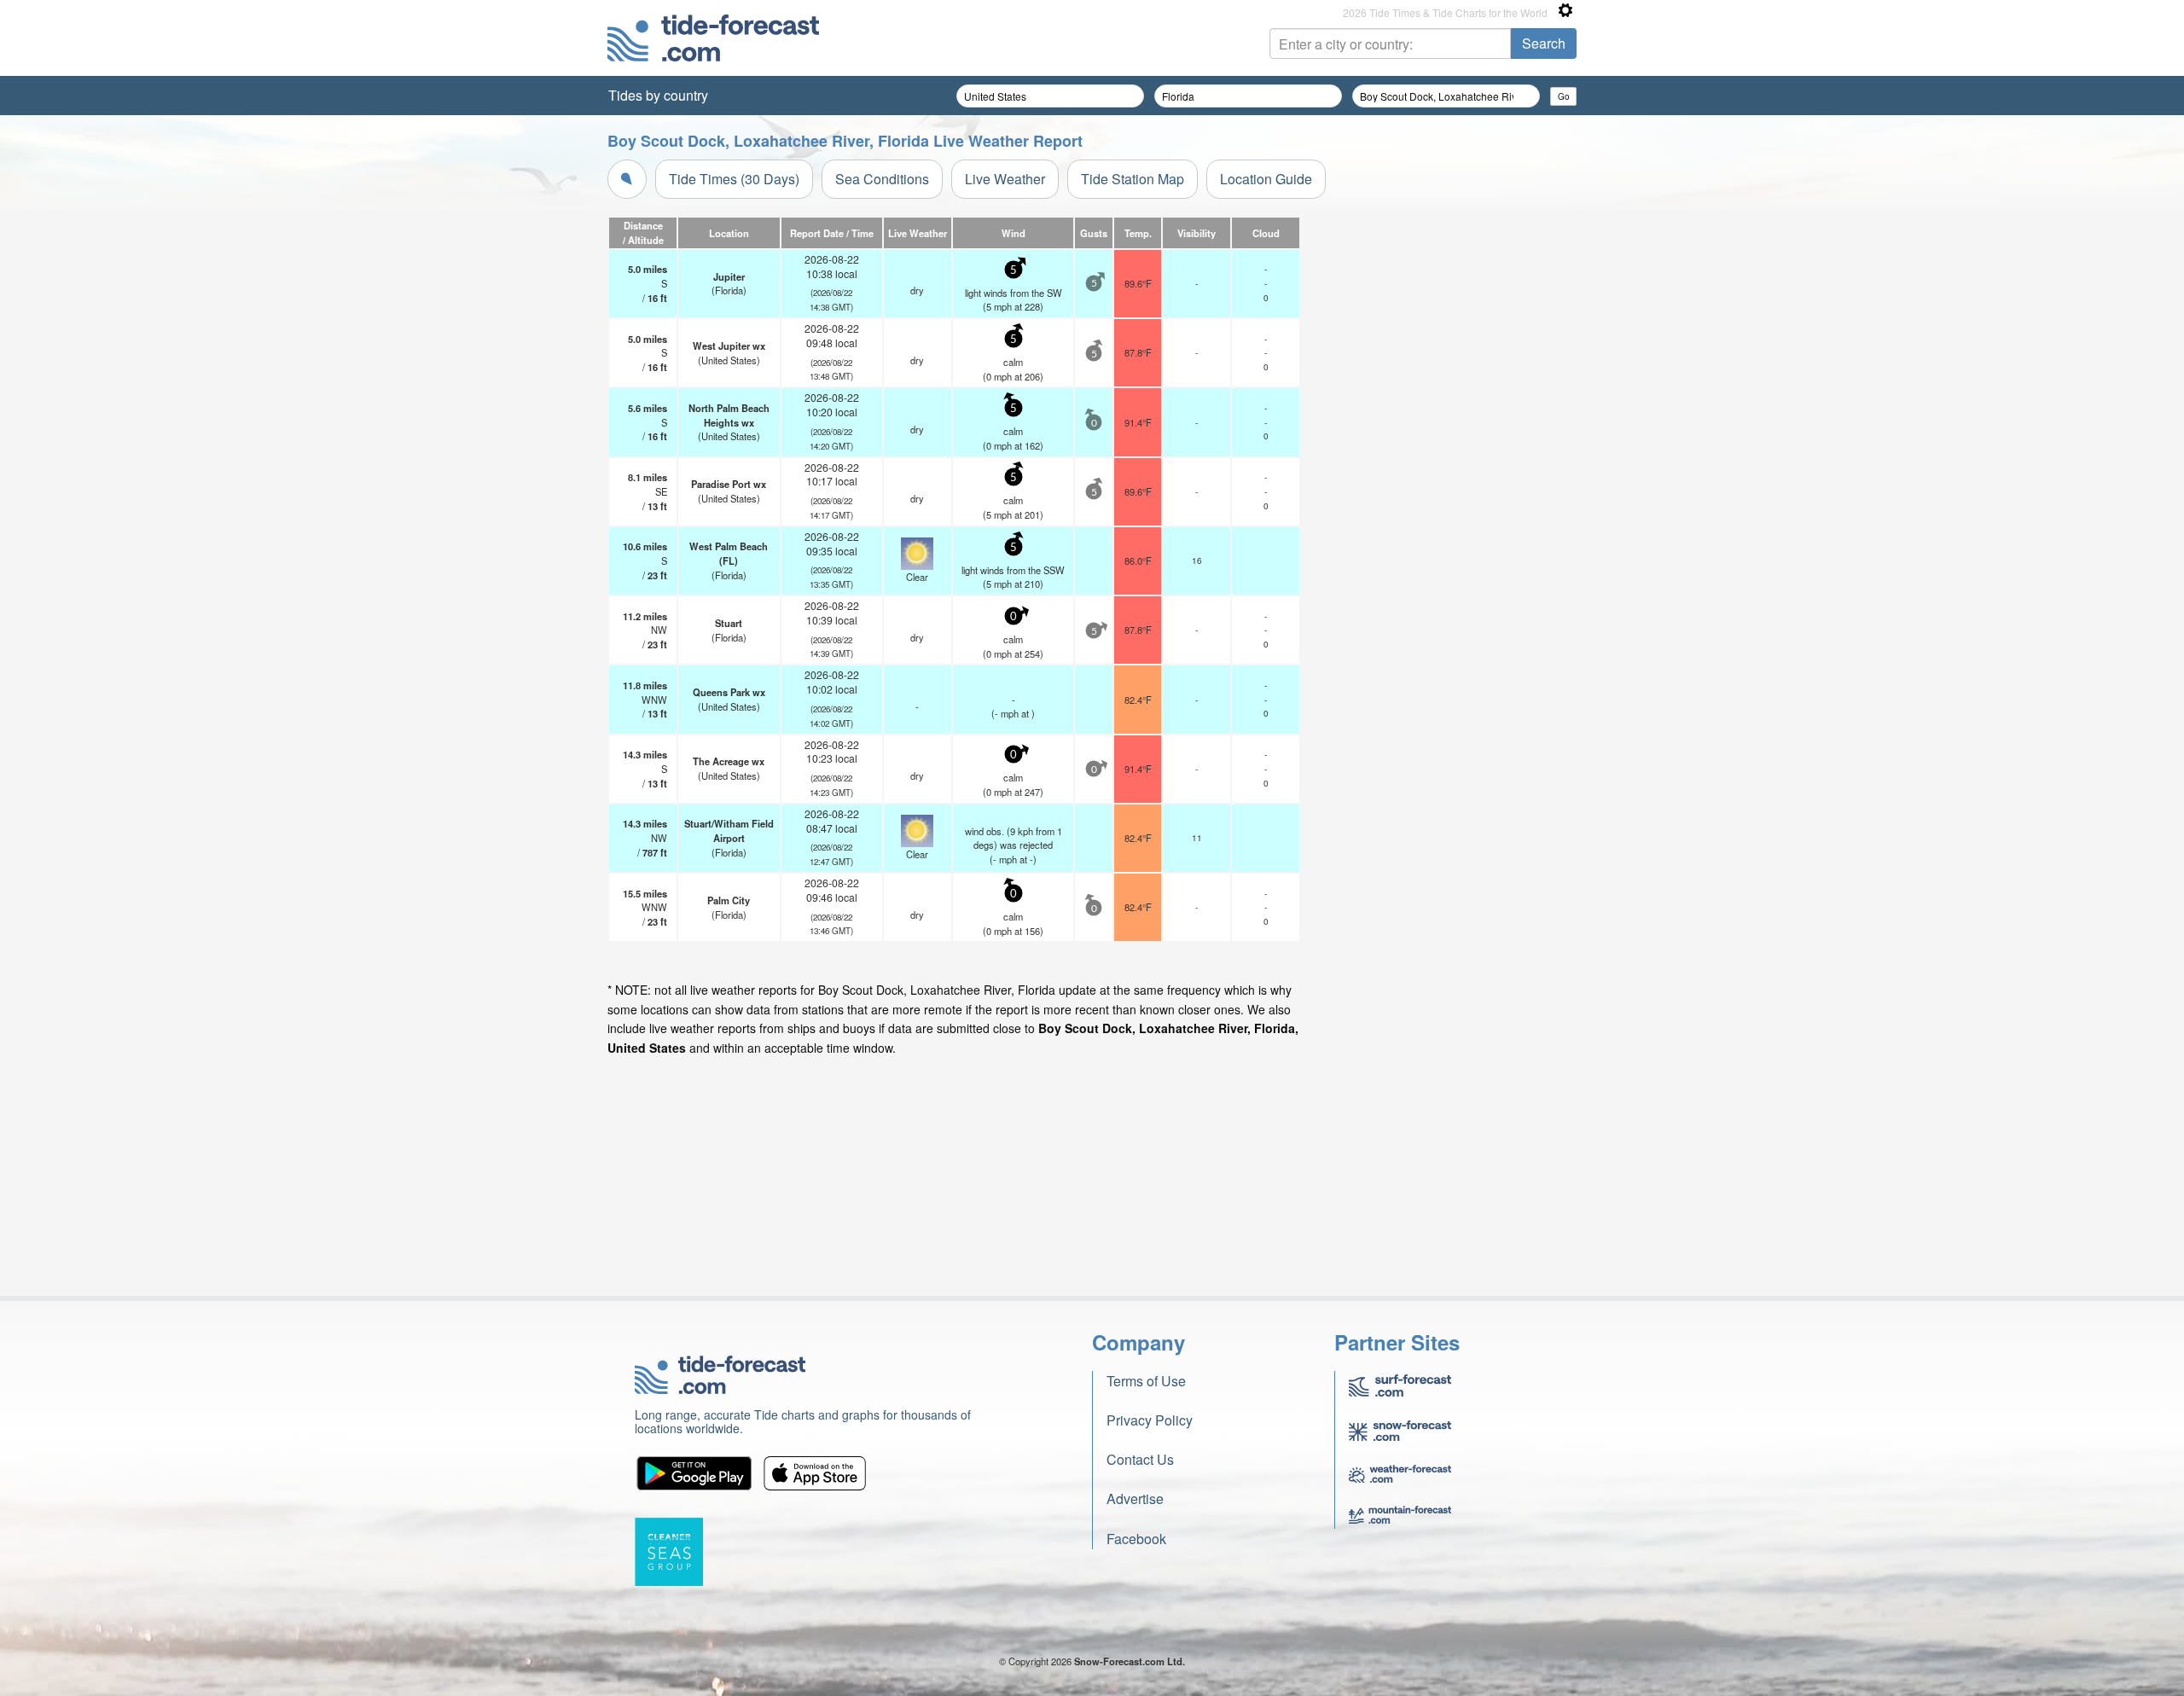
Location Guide (1266, 179)
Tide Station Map (1133, 179)
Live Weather (1005, 179)
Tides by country (658, 95)
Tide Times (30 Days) (734, 179)
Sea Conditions (882, 179)
